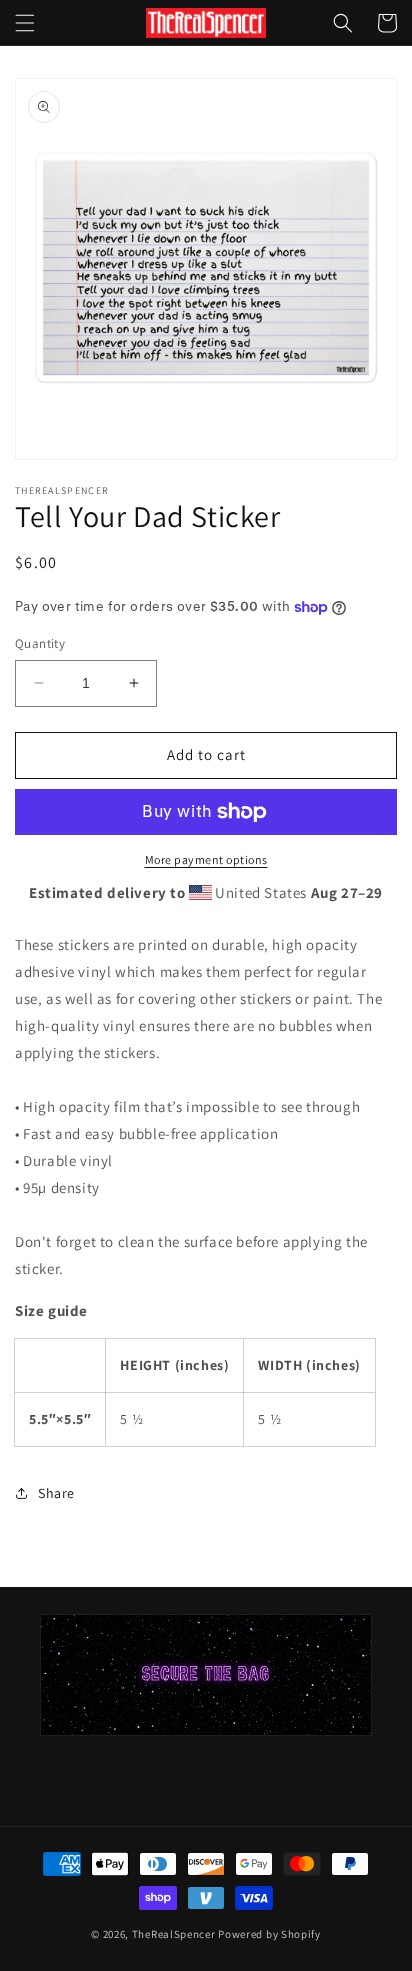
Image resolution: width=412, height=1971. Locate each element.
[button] (25, 23)
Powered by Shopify (269, 1934)
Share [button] (56, 1493)
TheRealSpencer (174, 1934)
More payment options (206, 859)
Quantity (40, 643)
